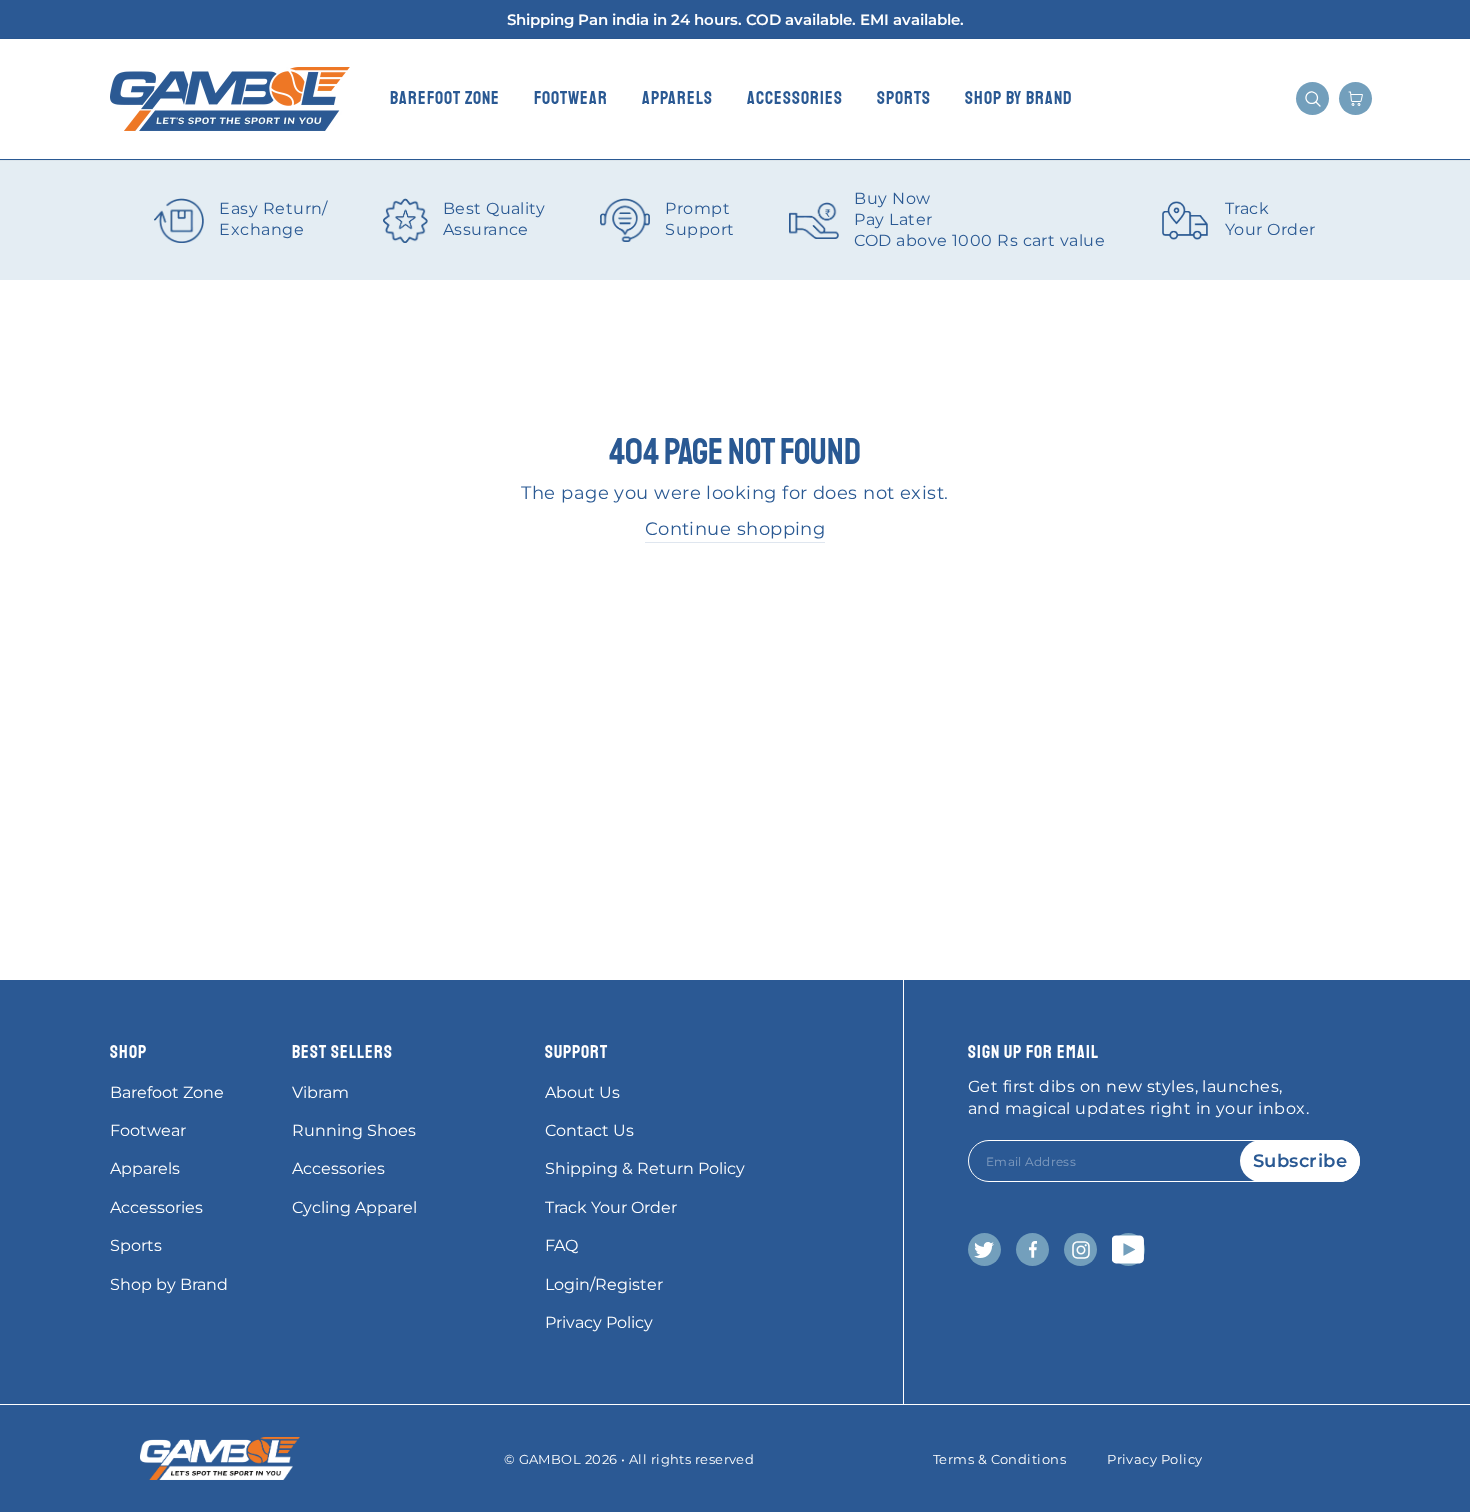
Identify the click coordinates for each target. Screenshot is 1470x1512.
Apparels (677, 98)
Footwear (571, 98)
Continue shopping (735, 529)
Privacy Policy (599, 1322)
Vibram (320, 1092)
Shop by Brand (1019, 98)
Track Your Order (611, 1207)
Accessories (795, 98)
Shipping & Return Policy (645, 1168)
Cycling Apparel (354, 1207)
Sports (904, 98)
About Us (582, 1092)
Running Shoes (354, 1130)
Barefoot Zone (445, 98)
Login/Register (604, 1284)
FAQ (561, 1245)
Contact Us (589, 1130)
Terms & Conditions (999, 1459)
